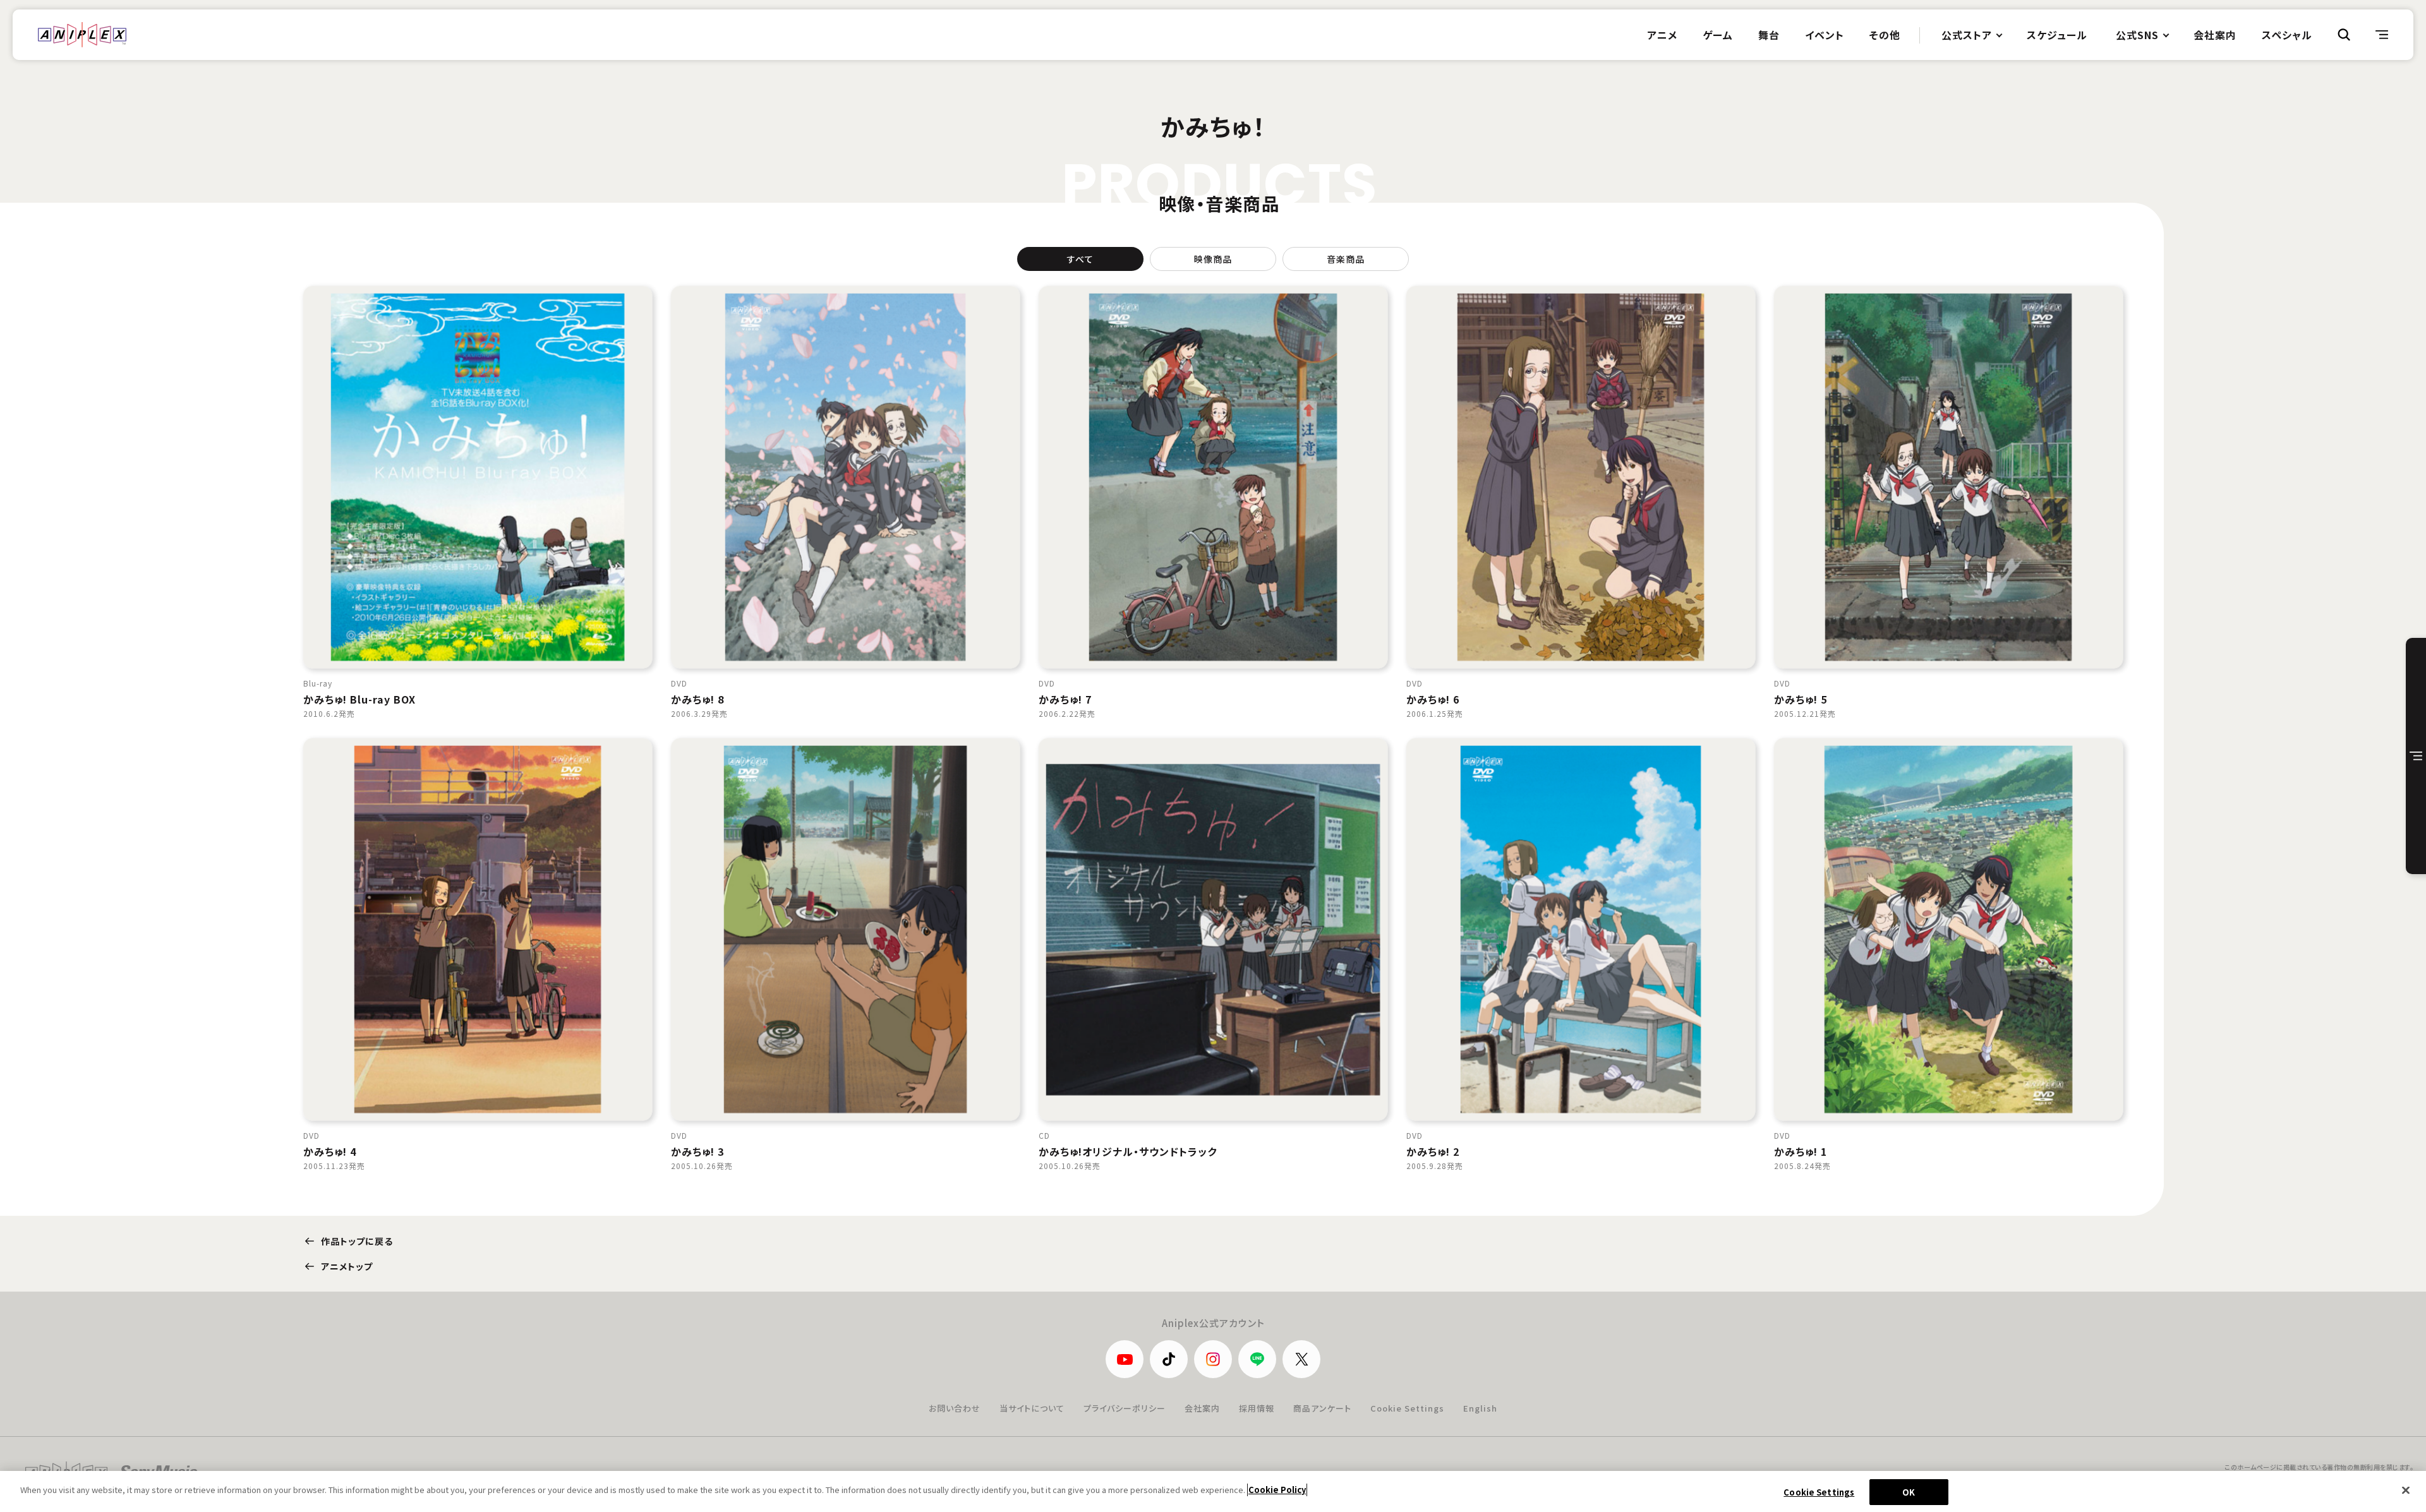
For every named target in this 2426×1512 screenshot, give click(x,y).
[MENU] (2382, 35)
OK (1909, 1492)
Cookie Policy (1277, 1490)
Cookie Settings (1407, 1408)
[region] (1213, 1491)
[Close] (2406, 1490)
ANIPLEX (82, 35)
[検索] (2344, 35)
